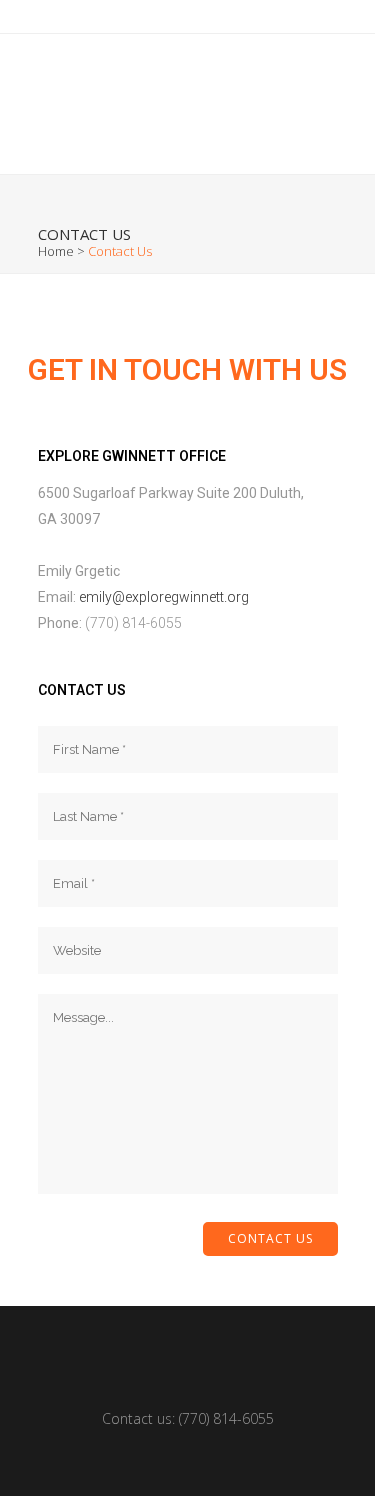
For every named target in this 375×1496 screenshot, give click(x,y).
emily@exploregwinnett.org (164, 597)
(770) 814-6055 (226, 1418)
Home (56, 251)
